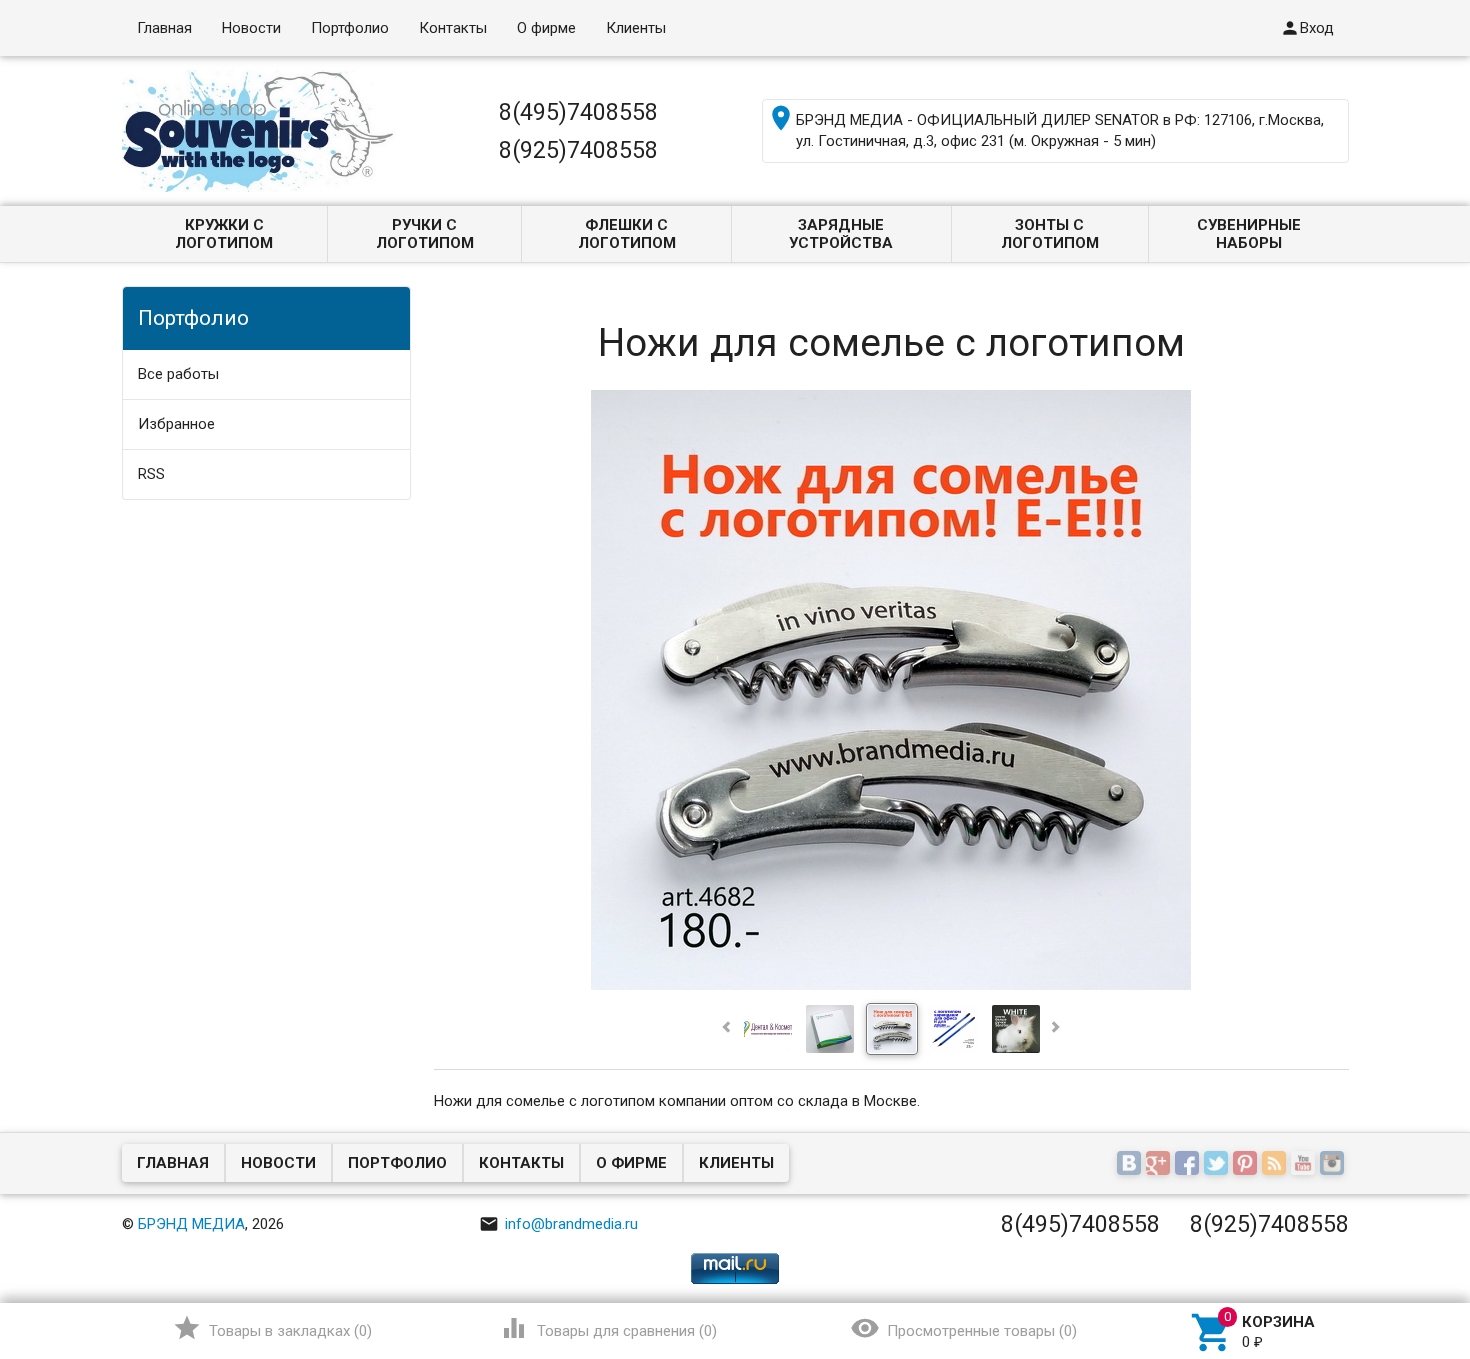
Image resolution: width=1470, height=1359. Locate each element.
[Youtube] (1305, 1165)
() (272, 1328)
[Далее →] (891, 985)
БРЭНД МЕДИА (191, 1224)
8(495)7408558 (578, 112)
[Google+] (1160, 1165)
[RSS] (1276, 1165)
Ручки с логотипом (425, 234)
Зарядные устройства (841, 234)
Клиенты (636, 28)
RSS (151, 474)
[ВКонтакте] (1131, 1165)
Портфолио (350, 28)
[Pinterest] (1247, 1165)
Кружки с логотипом (224, 234)
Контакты (453, 28)
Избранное (176, 424)
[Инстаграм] (1334, 1165)
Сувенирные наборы (1249, 234)
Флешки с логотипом (627, 234)
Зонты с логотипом (1050, 234)
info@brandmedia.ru (558, 1224)
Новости (251, 28)
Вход (1307, 28)
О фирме (546, 28)
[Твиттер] (1218, 1165)
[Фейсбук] (1189, 1165)
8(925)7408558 (578, 150)
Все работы (178, 374)
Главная (164, 28)
